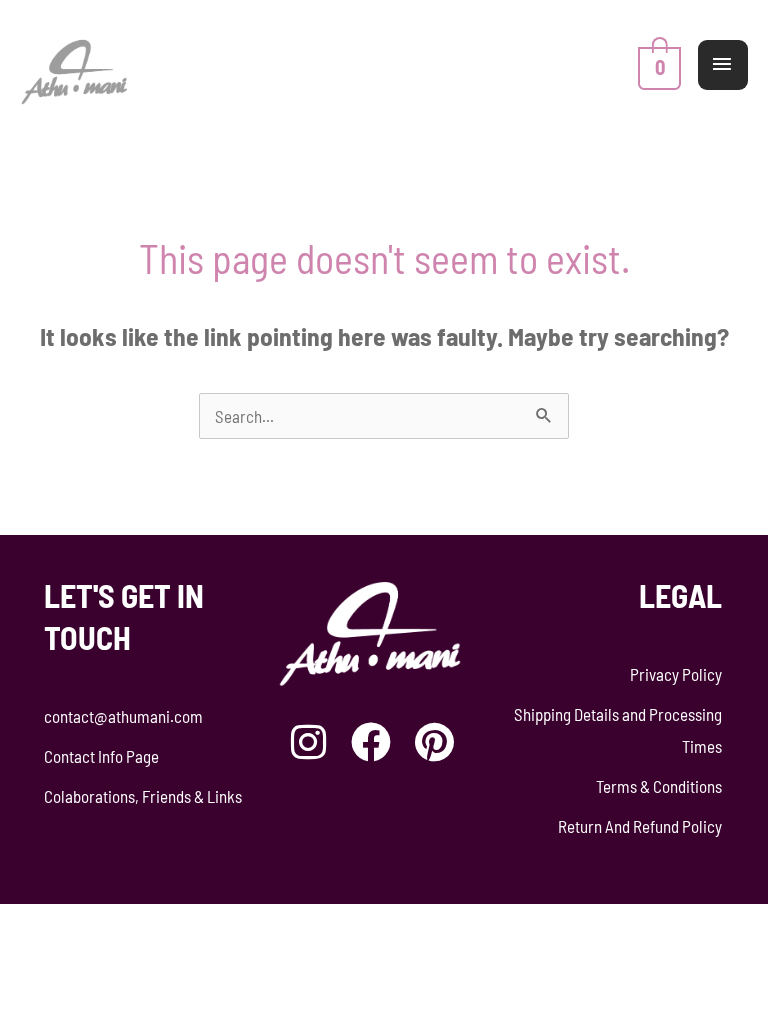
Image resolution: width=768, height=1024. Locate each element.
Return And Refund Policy (640, 826)
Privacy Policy (676, 674)
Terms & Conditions (659, 786)
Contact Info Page (101, 756)
